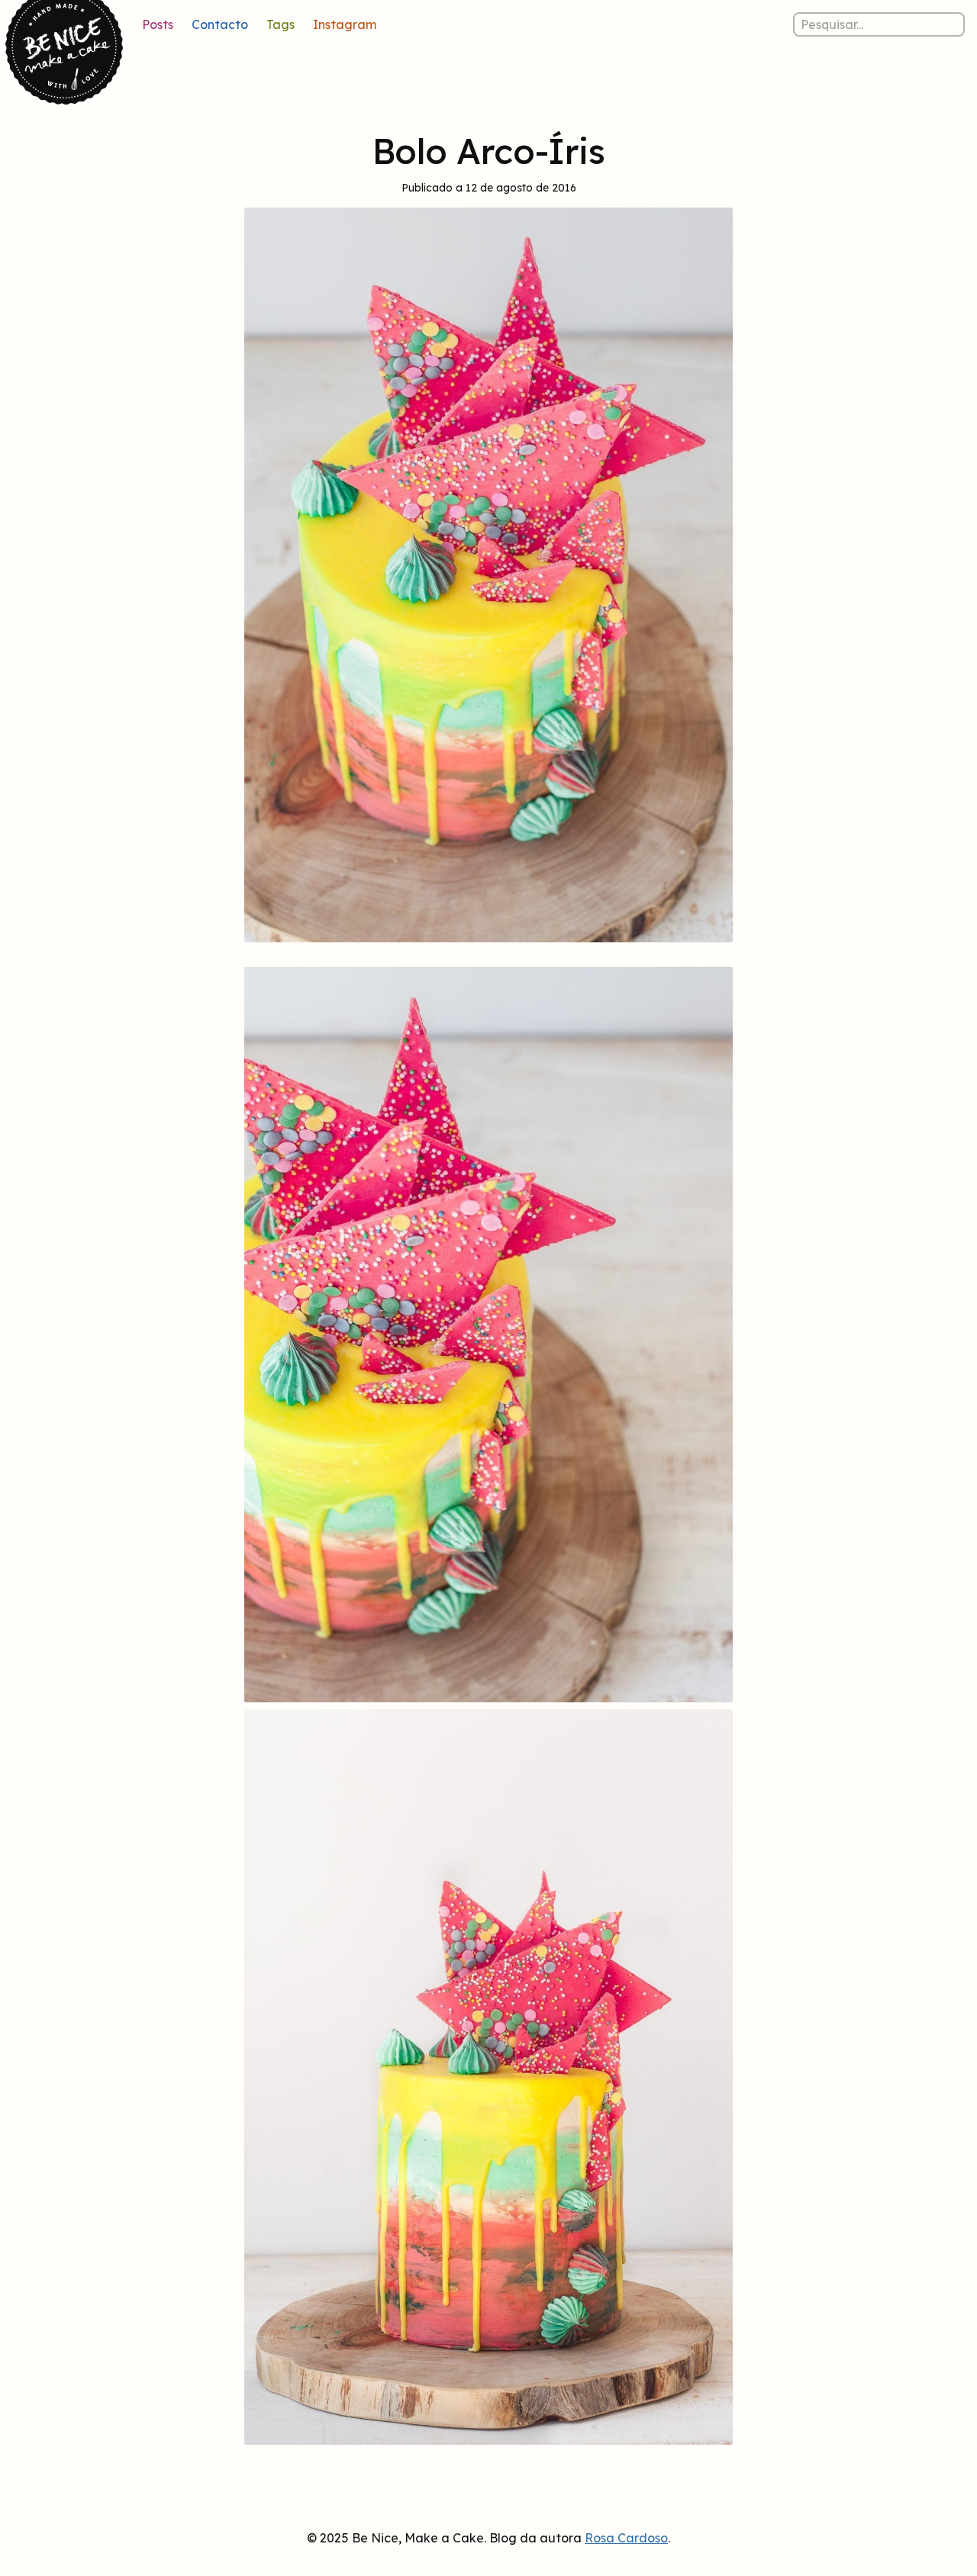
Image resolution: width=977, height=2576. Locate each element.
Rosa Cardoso (626, 2538)
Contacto (220, 24)
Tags (281, 24)
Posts (158, 24)
